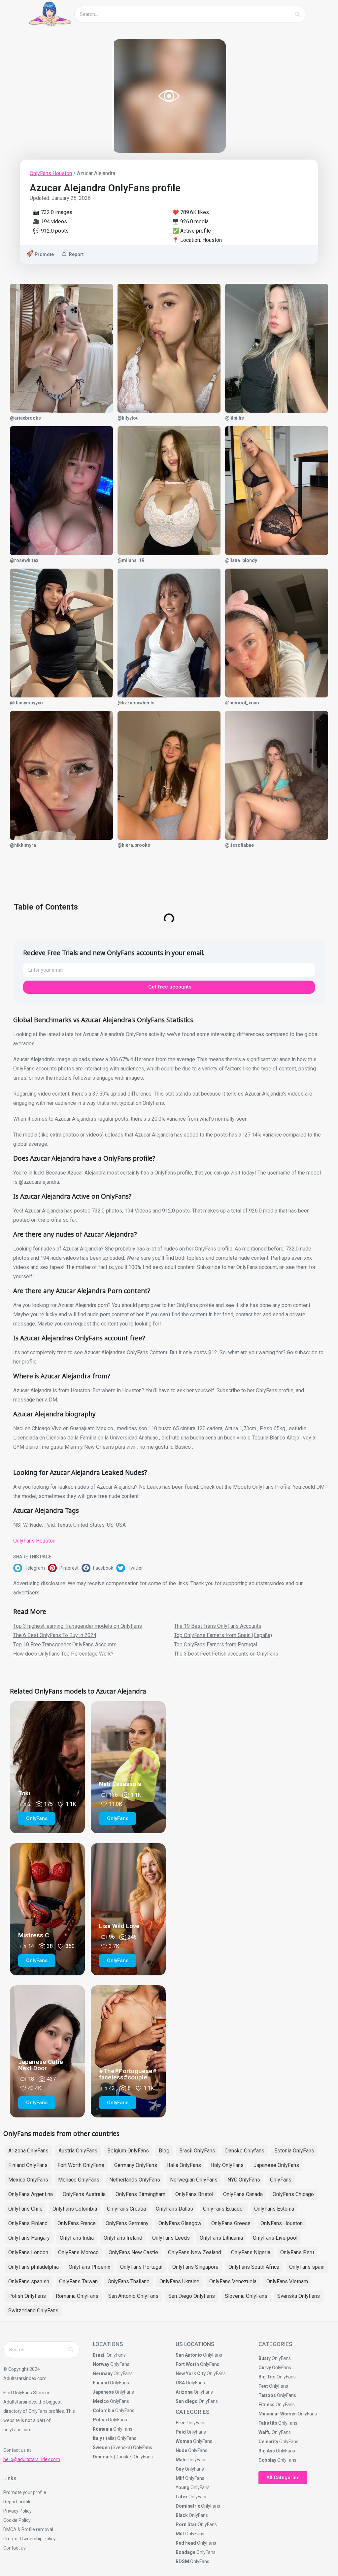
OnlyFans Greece (231, 2223)
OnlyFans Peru (297, 2252)
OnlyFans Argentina (31, 2194)
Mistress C (34, 1935)
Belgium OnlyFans (128, 2151)
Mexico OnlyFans (28, 2180)
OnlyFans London (28, 2252)
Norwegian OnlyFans (194, 2180)
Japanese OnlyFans (276, 2165)
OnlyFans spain (307, 2267)
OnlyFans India (77, 2238)
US (110, 1525)
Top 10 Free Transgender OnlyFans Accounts (65, 1644)
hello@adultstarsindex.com (32, 2459)
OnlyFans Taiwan (78, 2281)
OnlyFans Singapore (195, 2267)
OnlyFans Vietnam (287, 2281)
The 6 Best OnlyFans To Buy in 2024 (55, 1635)
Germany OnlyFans (136, 2165)
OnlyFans (281, 2180)
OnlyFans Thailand (129, 2281)
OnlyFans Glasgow (180, 2223)
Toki (24, 1793)
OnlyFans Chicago (293, 2194)
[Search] (297, 14)
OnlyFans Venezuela (233, 2281)
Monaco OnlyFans (79, 2180)
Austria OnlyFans (78, 2151)
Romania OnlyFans (77, 2296)
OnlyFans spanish (29, 2281)
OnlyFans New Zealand (195, 2252)
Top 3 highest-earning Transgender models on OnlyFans (78, 1626)
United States (89, 1525)
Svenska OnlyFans (299, 2296)
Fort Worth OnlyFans (81, 2165)
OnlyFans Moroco (78, 2252)
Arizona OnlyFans (28, 2151)
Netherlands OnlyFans (135, 2180)
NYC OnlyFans (244, 2180)
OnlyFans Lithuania (221, 2238)
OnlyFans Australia (84, 2194)
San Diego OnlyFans (192, 2296)
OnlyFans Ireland (123, 2238)
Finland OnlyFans (28, 2165)
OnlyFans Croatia (126, 2209)
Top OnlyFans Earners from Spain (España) (223, 1635)
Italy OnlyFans (227, 2165)
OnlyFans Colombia (75, 2209)
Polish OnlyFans (27, 2296)
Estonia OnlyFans (294, 2151)
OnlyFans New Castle (133, 2252)
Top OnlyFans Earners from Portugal (216, 1644)
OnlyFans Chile (25, 2209)
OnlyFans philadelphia (34, 2267)
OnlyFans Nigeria (251, 2252)
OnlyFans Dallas (174, 2209)
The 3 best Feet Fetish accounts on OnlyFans (226, 1654)
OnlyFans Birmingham (140, 2194)
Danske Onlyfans (245, 2151)
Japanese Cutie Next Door (41, 2065)
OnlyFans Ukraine (179, 2281)
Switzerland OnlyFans (33, 2311)
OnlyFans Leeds (171, 2238)
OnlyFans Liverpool (275, 2238)
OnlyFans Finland (28, 2223)
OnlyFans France (77, 2223)
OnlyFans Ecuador (224, 2209)
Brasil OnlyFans (197, 2151)
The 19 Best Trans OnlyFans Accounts (218, 1626)
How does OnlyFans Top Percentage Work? (63, 1654)
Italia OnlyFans (184, 2165)
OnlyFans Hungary (29, 2238)
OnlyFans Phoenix (89, 2267)
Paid (50, 1525)
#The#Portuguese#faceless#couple (128, 2074)
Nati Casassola (120, 1784)
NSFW (20, 1525)
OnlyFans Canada (243, 2194)
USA (121, 1525)
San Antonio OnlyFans (133, 2296)
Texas (64, 1525)
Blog (164, 2151)
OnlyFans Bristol (194, 2194)
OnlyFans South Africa (254, 2267)
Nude (36, 1525)
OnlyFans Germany (127, 2223)
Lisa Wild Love (119, 1926)
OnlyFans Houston (51, 173)
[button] (31, 1568)
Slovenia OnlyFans (246, 2296)
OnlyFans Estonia (274, 2209)
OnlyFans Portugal (141, 2267)
